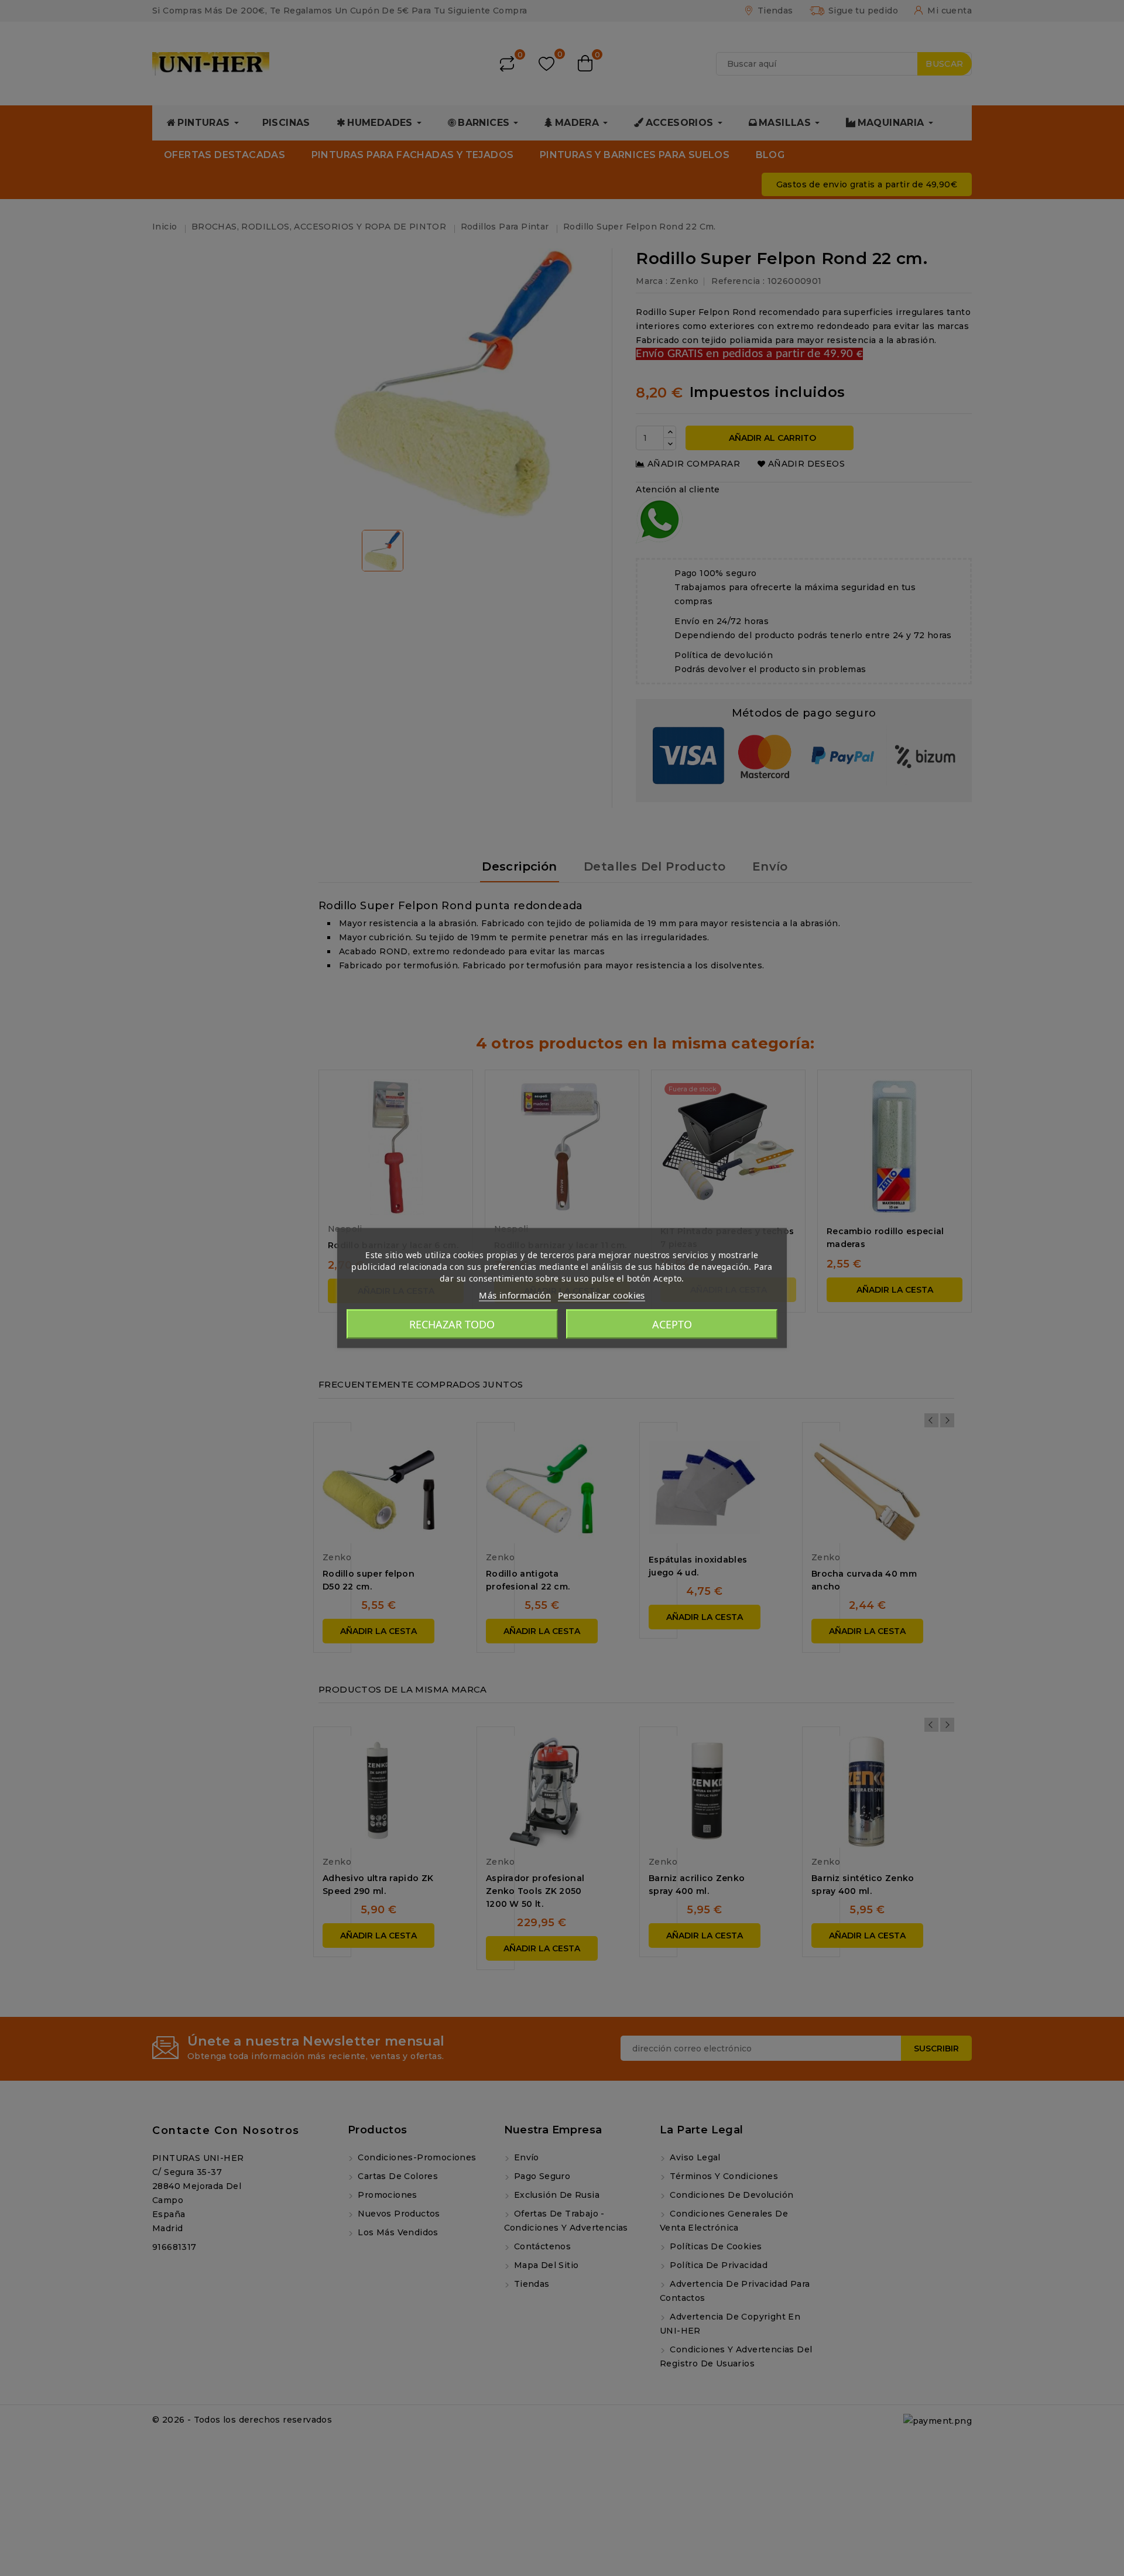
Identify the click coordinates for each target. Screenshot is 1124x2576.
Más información (515, 1295)
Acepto (672, 1324)
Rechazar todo (452, 1324)
